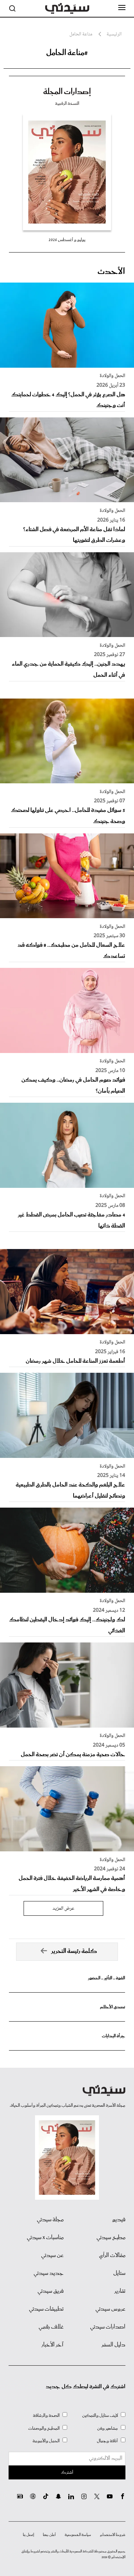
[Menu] (122, 8)
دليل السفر (113, 2345)
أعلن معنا (49, 2535)
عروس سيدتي (110, 2309)
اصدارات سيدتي (108, 2327)
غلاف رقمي (51, 2327)
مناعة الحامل (81, 35)
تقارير (120, 2291)
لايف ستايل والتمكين (100, 2416)
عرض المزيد (63, 1909)
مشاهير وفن (108, 2428)
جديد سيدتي (49, 2273)
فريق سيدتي (51, 2291)
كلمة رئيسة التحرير (74, 1951)
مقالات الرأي (112, 2256)
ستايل (119, 2273)
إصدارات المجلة (67, 92)
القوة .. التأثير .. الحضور (106, 1978)
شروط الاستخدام (113, 2535)
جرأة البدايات (113, 2036)
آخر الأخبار (53, 2345)
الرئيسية (114, 35)
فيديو (119, 2220)
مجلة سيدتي (50, 2220)
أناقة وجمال (107, 2441)
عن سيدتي (52, 2256)
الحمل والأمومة (46, 2441)
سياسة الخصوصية (78, 2535)
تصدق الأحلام (113, 2007)
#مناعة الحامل (67, 53)
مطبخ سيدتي (111, 2238)
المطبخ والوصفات (44, 2428)
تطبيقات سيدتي (46, 2309)
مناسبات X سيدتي (45, 2238)
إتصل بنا (28, 2535)
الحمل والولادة (112, 376)
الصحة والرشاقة (46, 2416)
